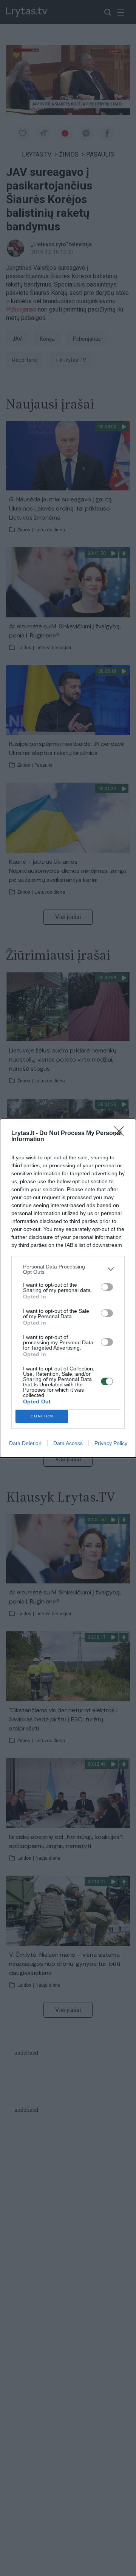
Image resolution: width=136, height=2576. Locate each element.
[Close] (121, 1134)
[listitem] (68, 1269)
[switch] (107, 1287)
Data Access (68, 1443)
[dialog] (68, 1288)
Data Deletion (25, 1443)
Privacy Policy (111, 1443)
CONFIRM (42, 1416)
